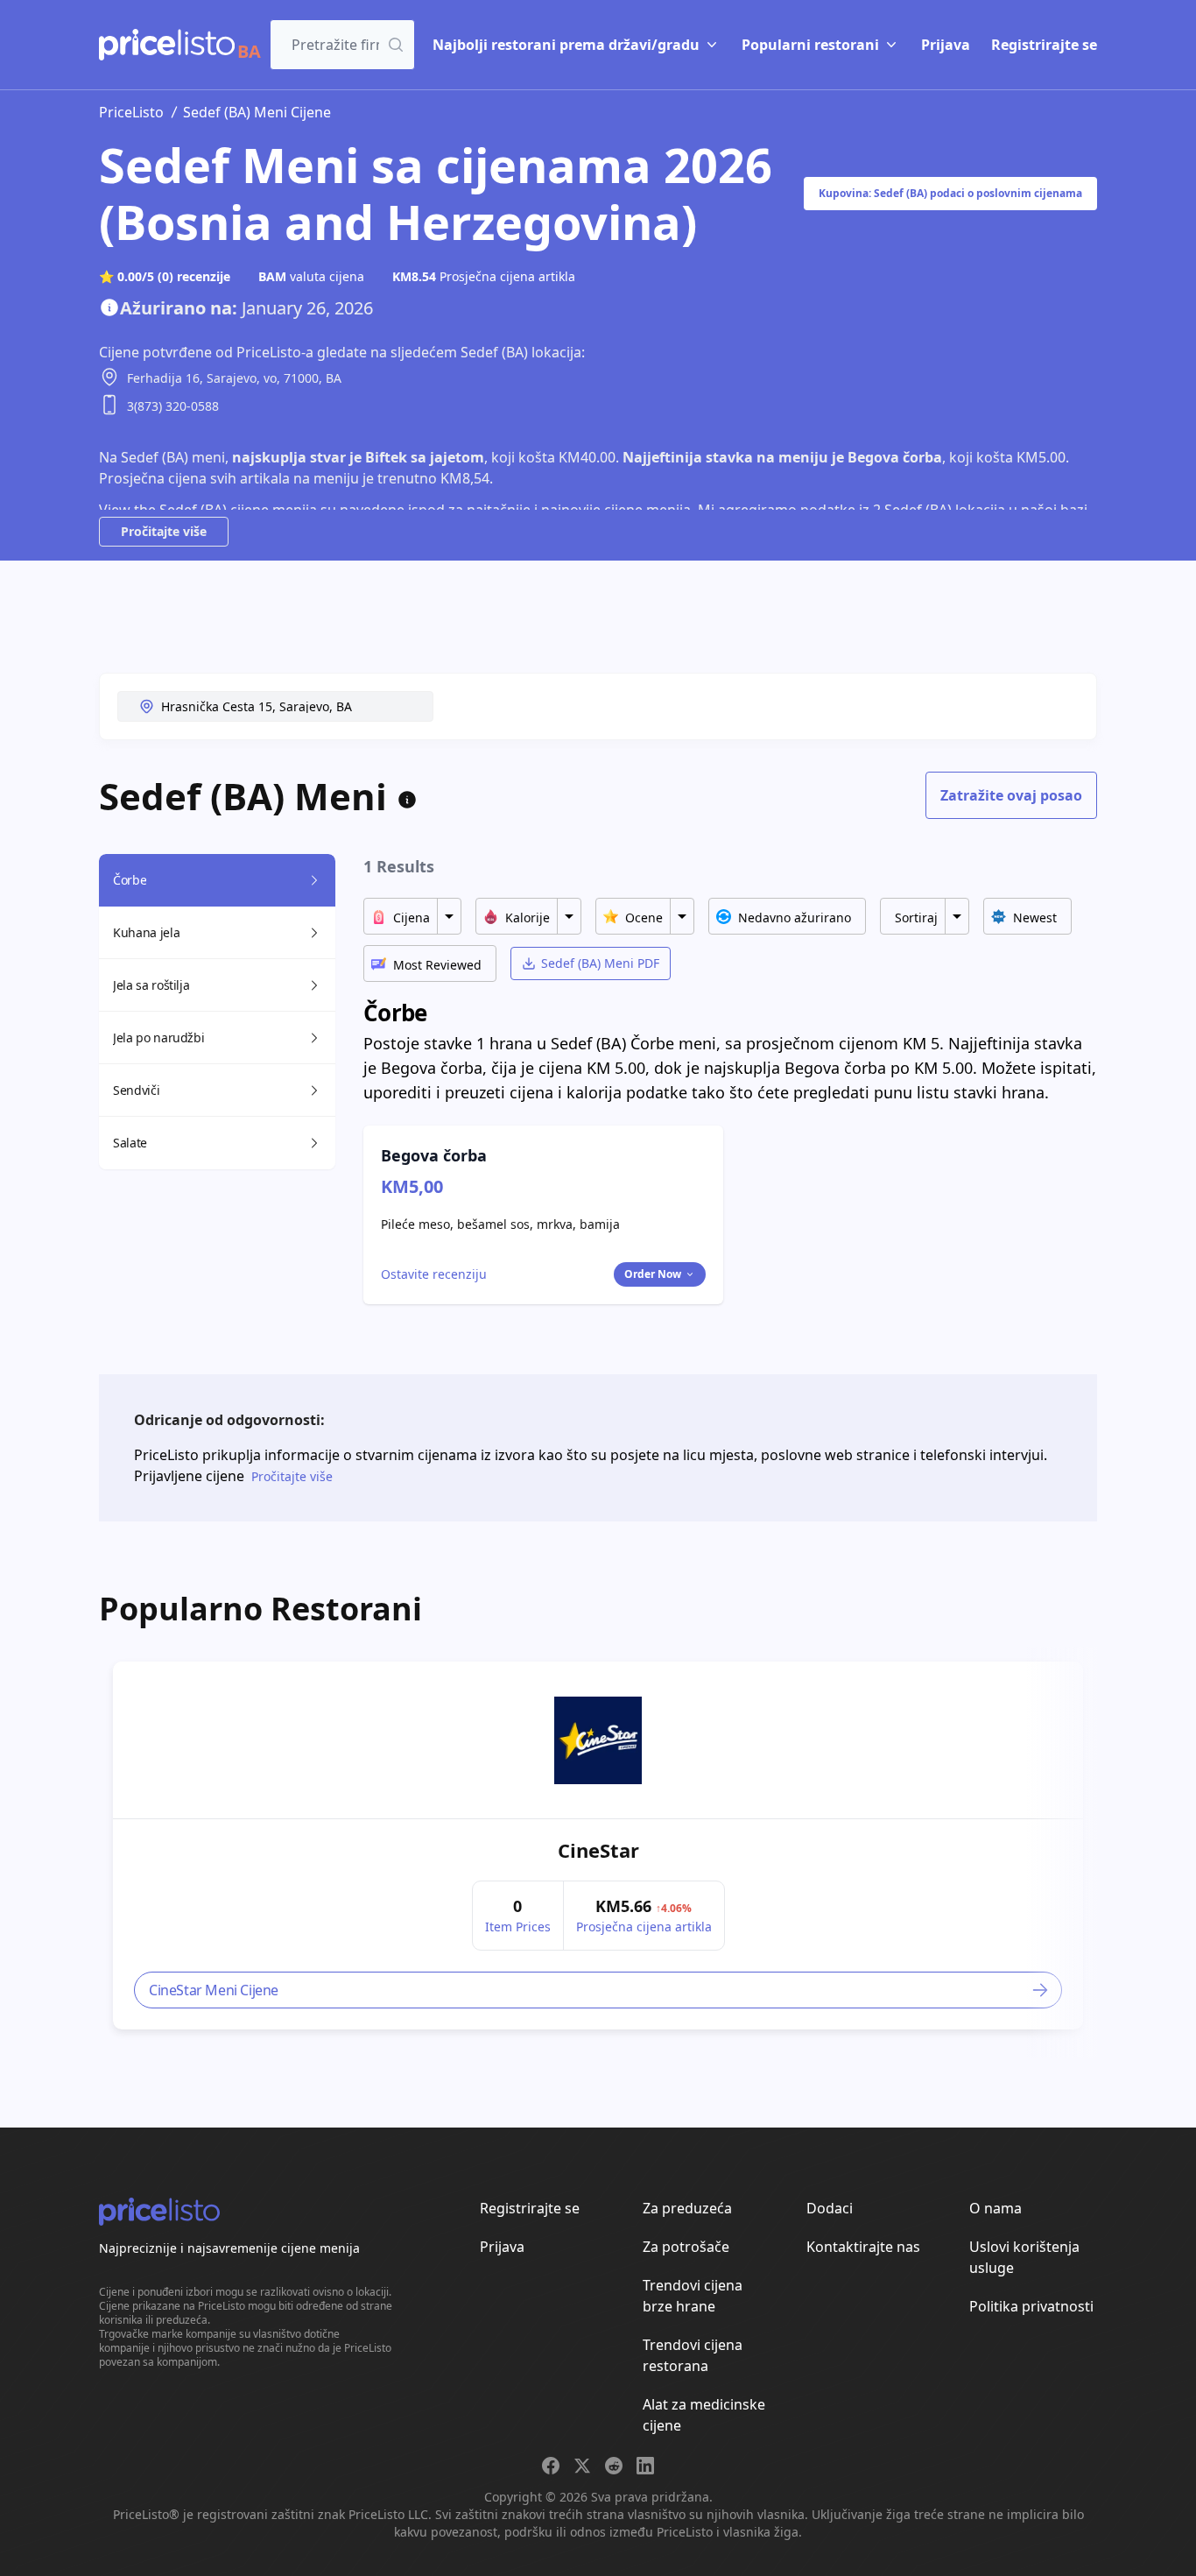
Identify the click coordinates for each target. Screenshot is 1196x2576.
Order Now (653, 1274)
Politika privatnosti (1031, 2306)
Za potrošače (686, 2247)
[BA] (167, 45)
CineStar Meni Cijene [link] (214, 1990)
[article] (598, 1846)
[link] (598, 1740)
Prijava (946, 45)
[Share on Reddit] (614, 2466)
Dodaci (830, 2208)
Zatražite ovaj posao (1011, 795)
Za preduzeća (687, 2208)
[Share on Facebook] (551, 2466)
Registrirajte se (1044, 45)
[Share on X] (582, 2466)
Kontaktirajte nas (863, 2247)
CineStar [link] (598, 1850)
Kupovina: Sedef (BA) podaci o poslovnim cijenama (950, 193)
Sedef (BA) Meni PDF (600, 963)
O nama (995, 2208)
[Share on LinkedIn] (645, 2466)
